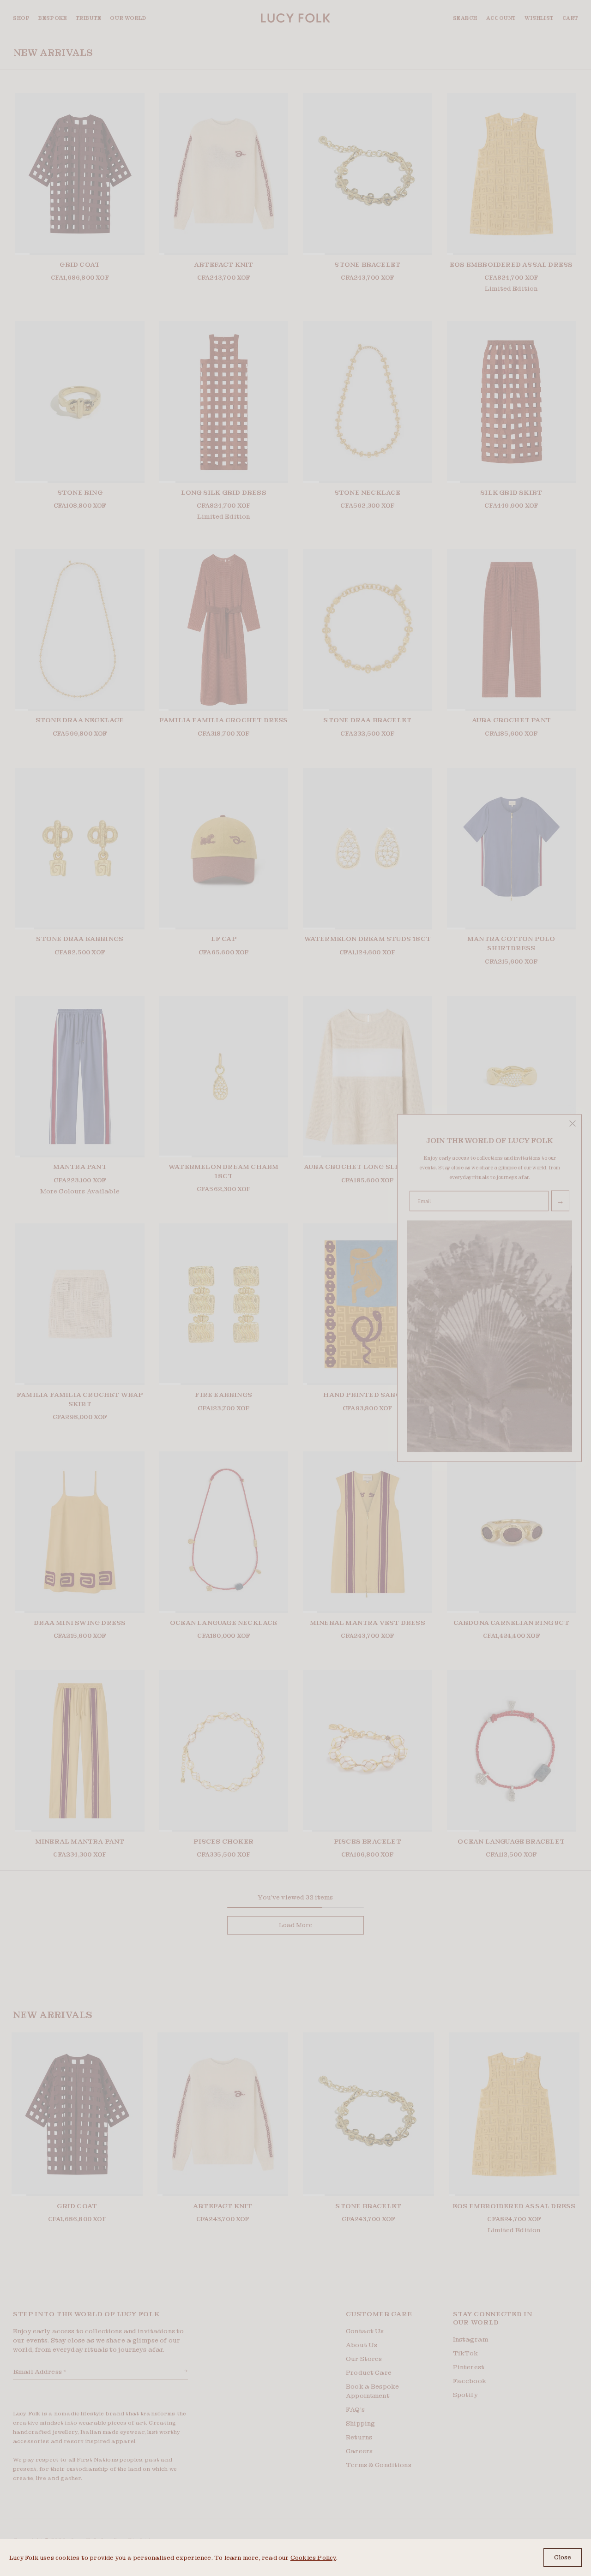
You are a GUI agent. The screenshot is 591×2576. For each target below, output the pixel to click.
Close (563, 2557)
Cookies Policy (313, 2558)
